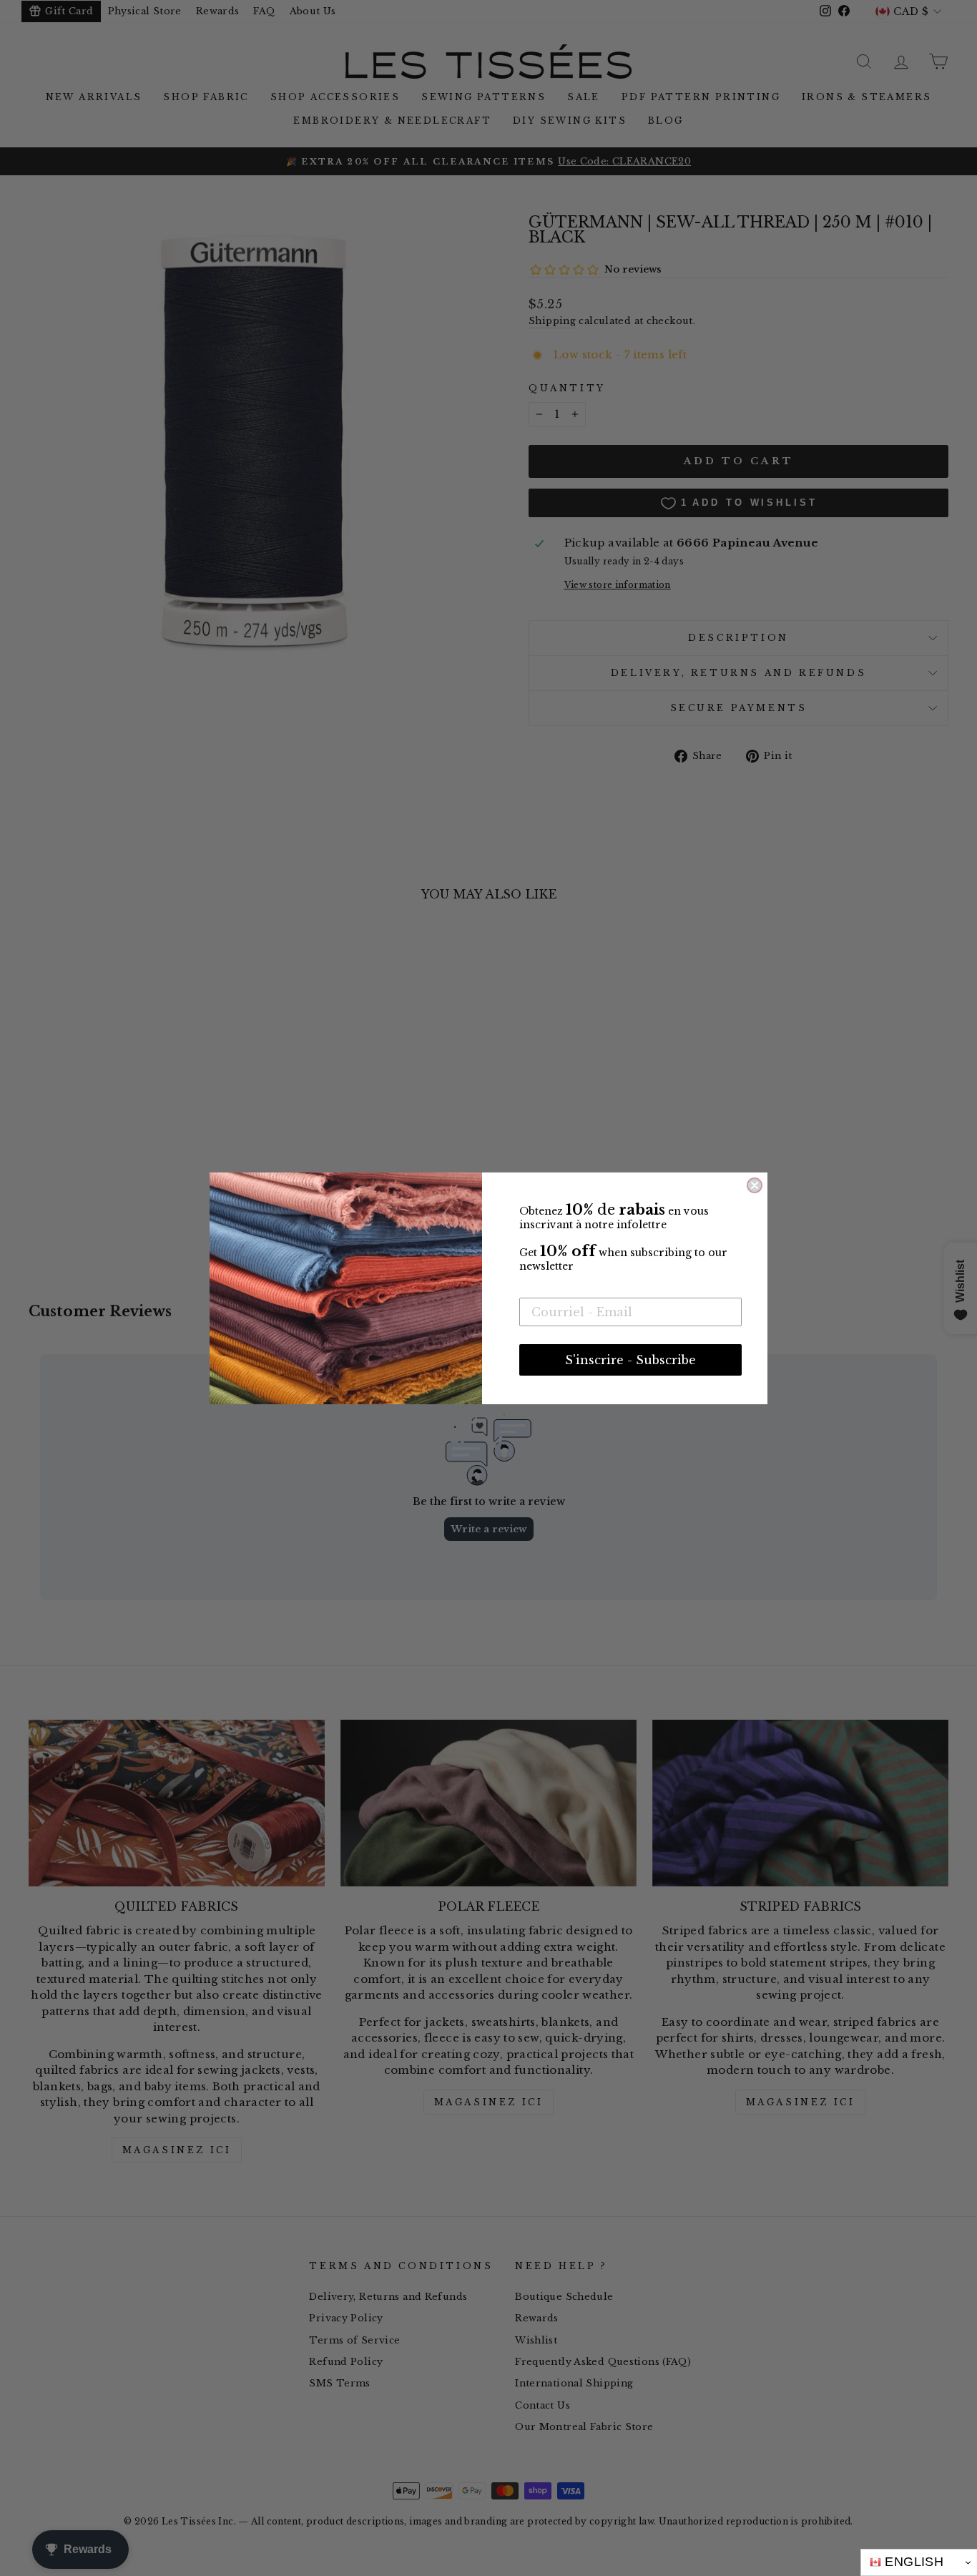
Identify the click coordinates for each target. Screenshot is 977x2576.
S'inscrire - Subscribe (630, 1360)
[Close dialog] (755, 1185)
